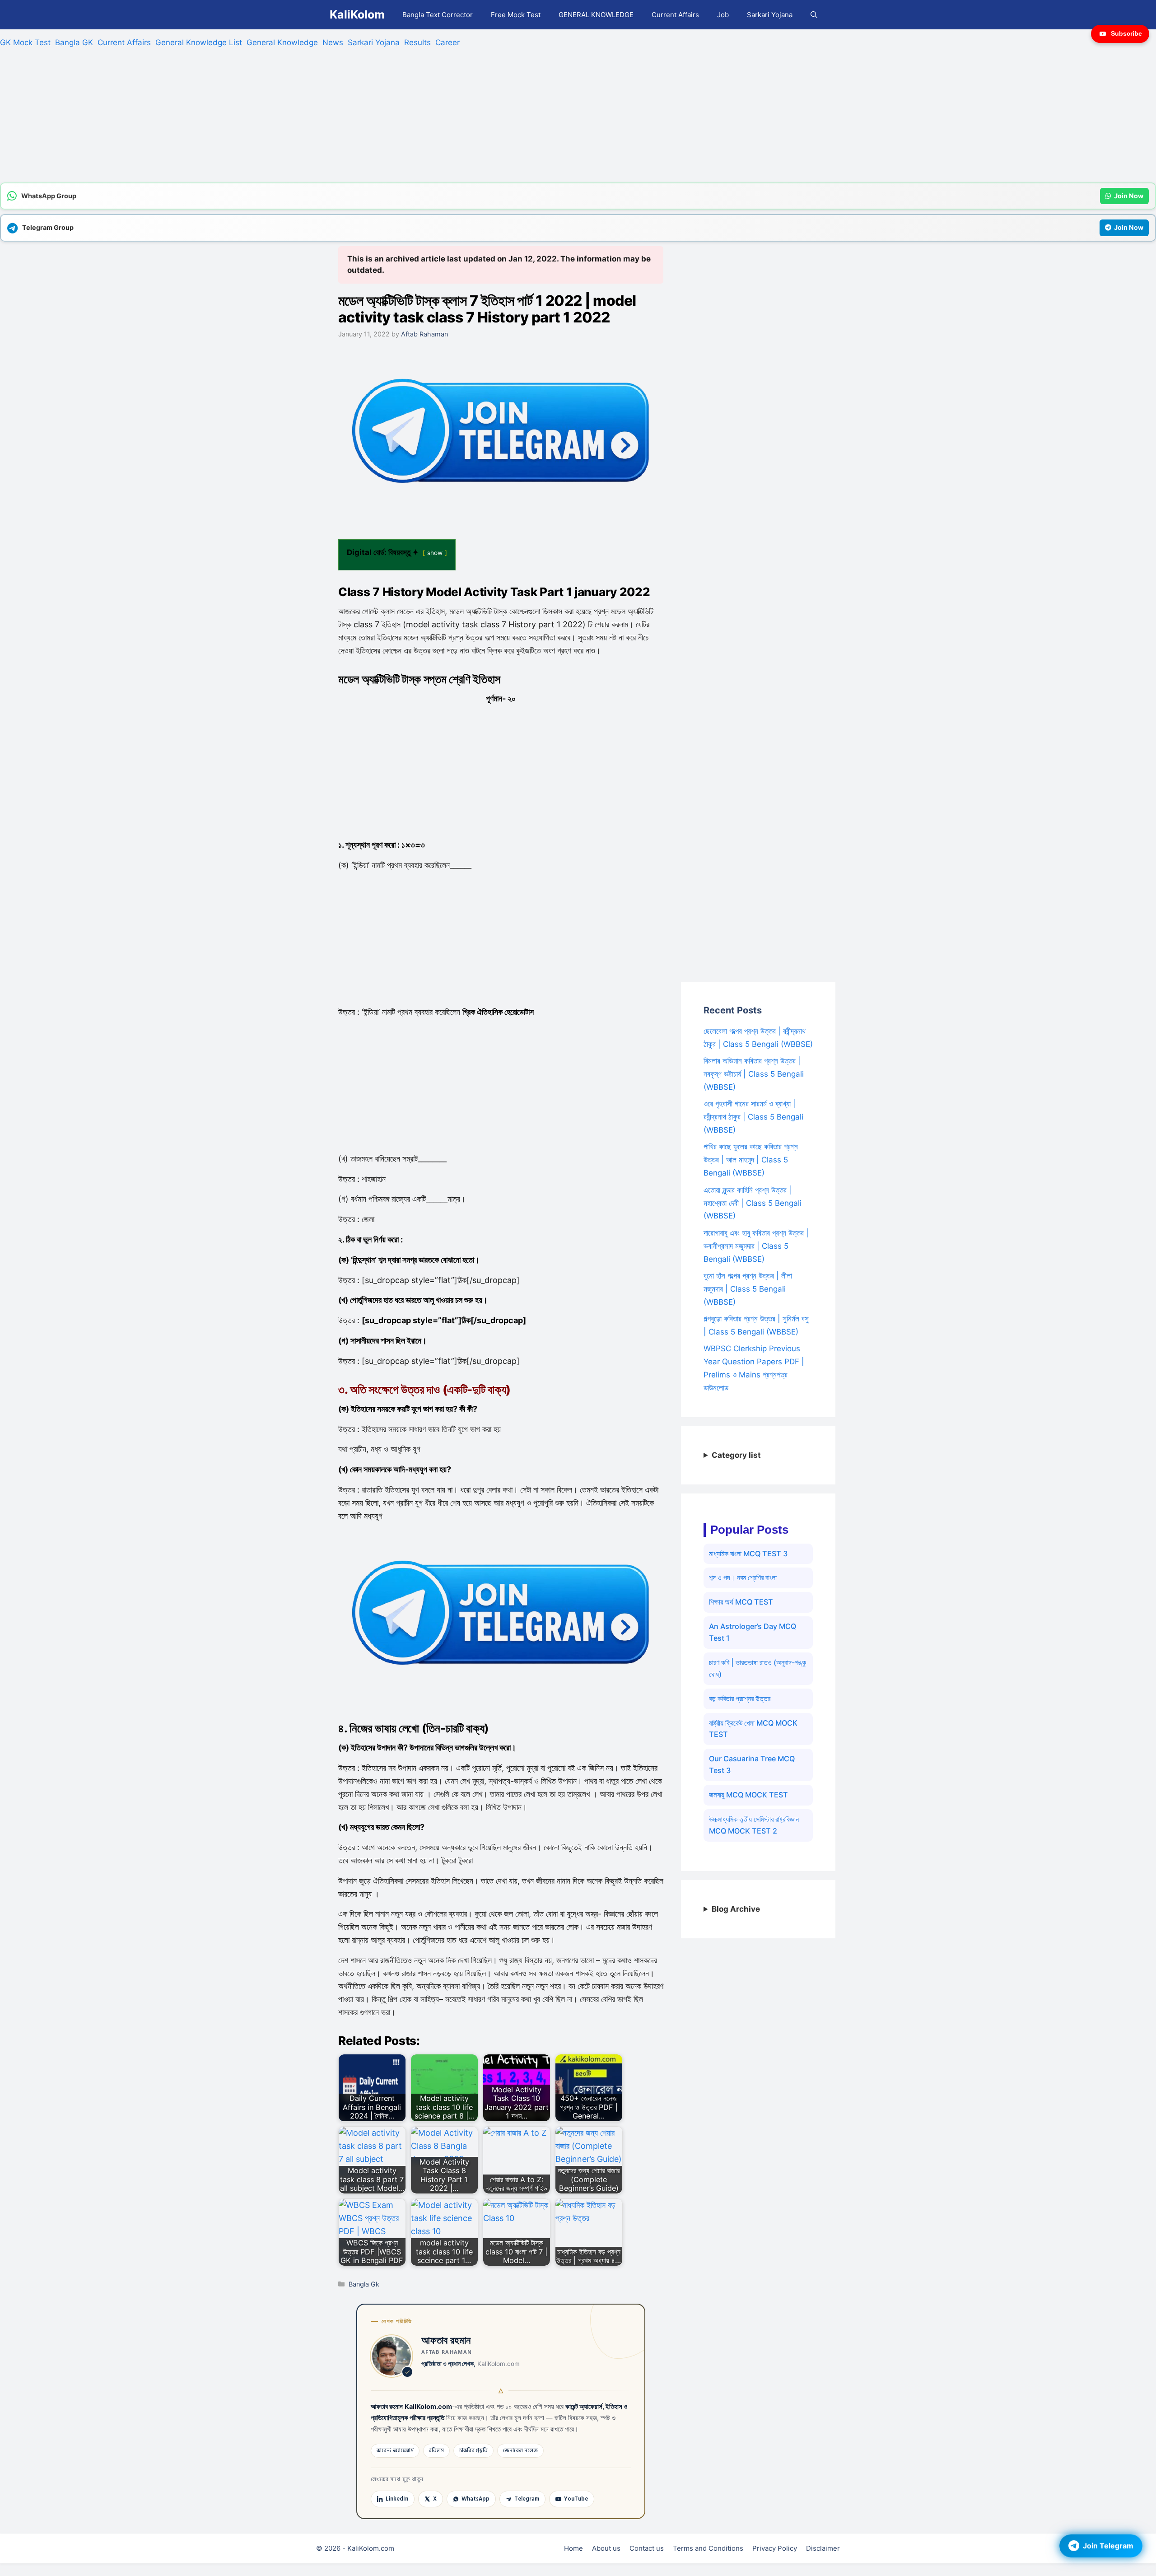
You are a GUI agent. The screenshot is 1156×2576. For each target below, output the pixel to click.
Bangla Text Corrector (438, 15)
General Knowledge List (199, 42)
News (333, 42)
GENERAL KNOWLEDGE (596, 15)
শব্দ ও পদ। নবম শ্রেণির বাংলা (743, 1577)
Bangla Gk (364, 2284)
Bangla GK (74, 42)
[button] (814, 15)
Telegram (527, 2499)
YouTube (576, 2499)
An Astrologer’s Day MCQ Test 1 (753, 1632)
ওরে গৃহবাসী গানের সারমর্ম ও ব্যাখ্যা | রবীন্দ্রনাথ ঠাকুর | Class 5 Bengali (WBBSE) (753, 1117)
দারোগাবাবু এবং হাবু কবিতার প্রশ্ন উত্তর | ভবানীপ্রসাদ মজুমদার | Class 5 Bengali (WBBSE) (756, 1246)
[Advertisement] (271, 119)
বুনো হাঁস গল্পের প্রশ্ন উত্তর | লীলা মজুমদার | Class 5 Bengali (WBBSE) (748, 1289)
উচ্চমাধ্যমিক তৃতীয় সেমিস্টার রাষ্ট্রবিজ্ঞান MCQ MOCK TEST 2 (754, 1825)
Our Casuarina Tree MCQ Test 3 (752, 1764)
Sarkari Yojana (770, 15)
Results (417, 42)
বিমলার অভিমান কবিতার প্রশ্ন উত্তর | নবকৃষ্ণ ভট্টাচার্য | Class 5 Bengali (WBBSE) (754, 1074)
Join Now (1129, 196)
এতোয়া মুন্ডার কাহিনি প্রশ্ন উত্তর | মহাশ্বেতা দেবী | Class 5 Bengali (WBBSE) (753, 1203)
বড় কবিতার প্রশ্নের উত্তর (740, 1699)
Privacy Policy (775, 2548)
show (435, 553)
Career (447, 42)
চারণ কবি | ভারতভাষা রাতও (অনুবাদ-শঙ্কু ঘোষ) (757, 1668)
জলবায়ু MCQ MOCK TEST (748, 1795)
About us (606, 2548)
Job (723, 15)
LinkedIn (397, 2499)
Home (573, 2548)
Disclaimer (823, 2548)
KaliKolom (357, 14)
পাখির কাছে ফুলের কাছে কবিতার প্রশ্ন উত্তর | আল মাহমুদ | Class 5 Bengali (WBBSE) (751, 1160)
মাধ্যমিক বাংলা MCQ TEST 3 (748, 1554)
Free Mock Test (516, 15)
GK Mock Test (25, 42)
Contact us (647, 2548)
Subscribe (1126, 33)
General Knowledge (282, 42)
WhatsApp (475, 2499)
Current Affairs (675, 15)
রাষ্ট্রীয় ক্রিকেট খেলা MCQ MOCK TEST (753, 1729)
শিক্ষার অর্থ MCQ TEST (741, 1602)
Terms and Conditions (708, 2548)
